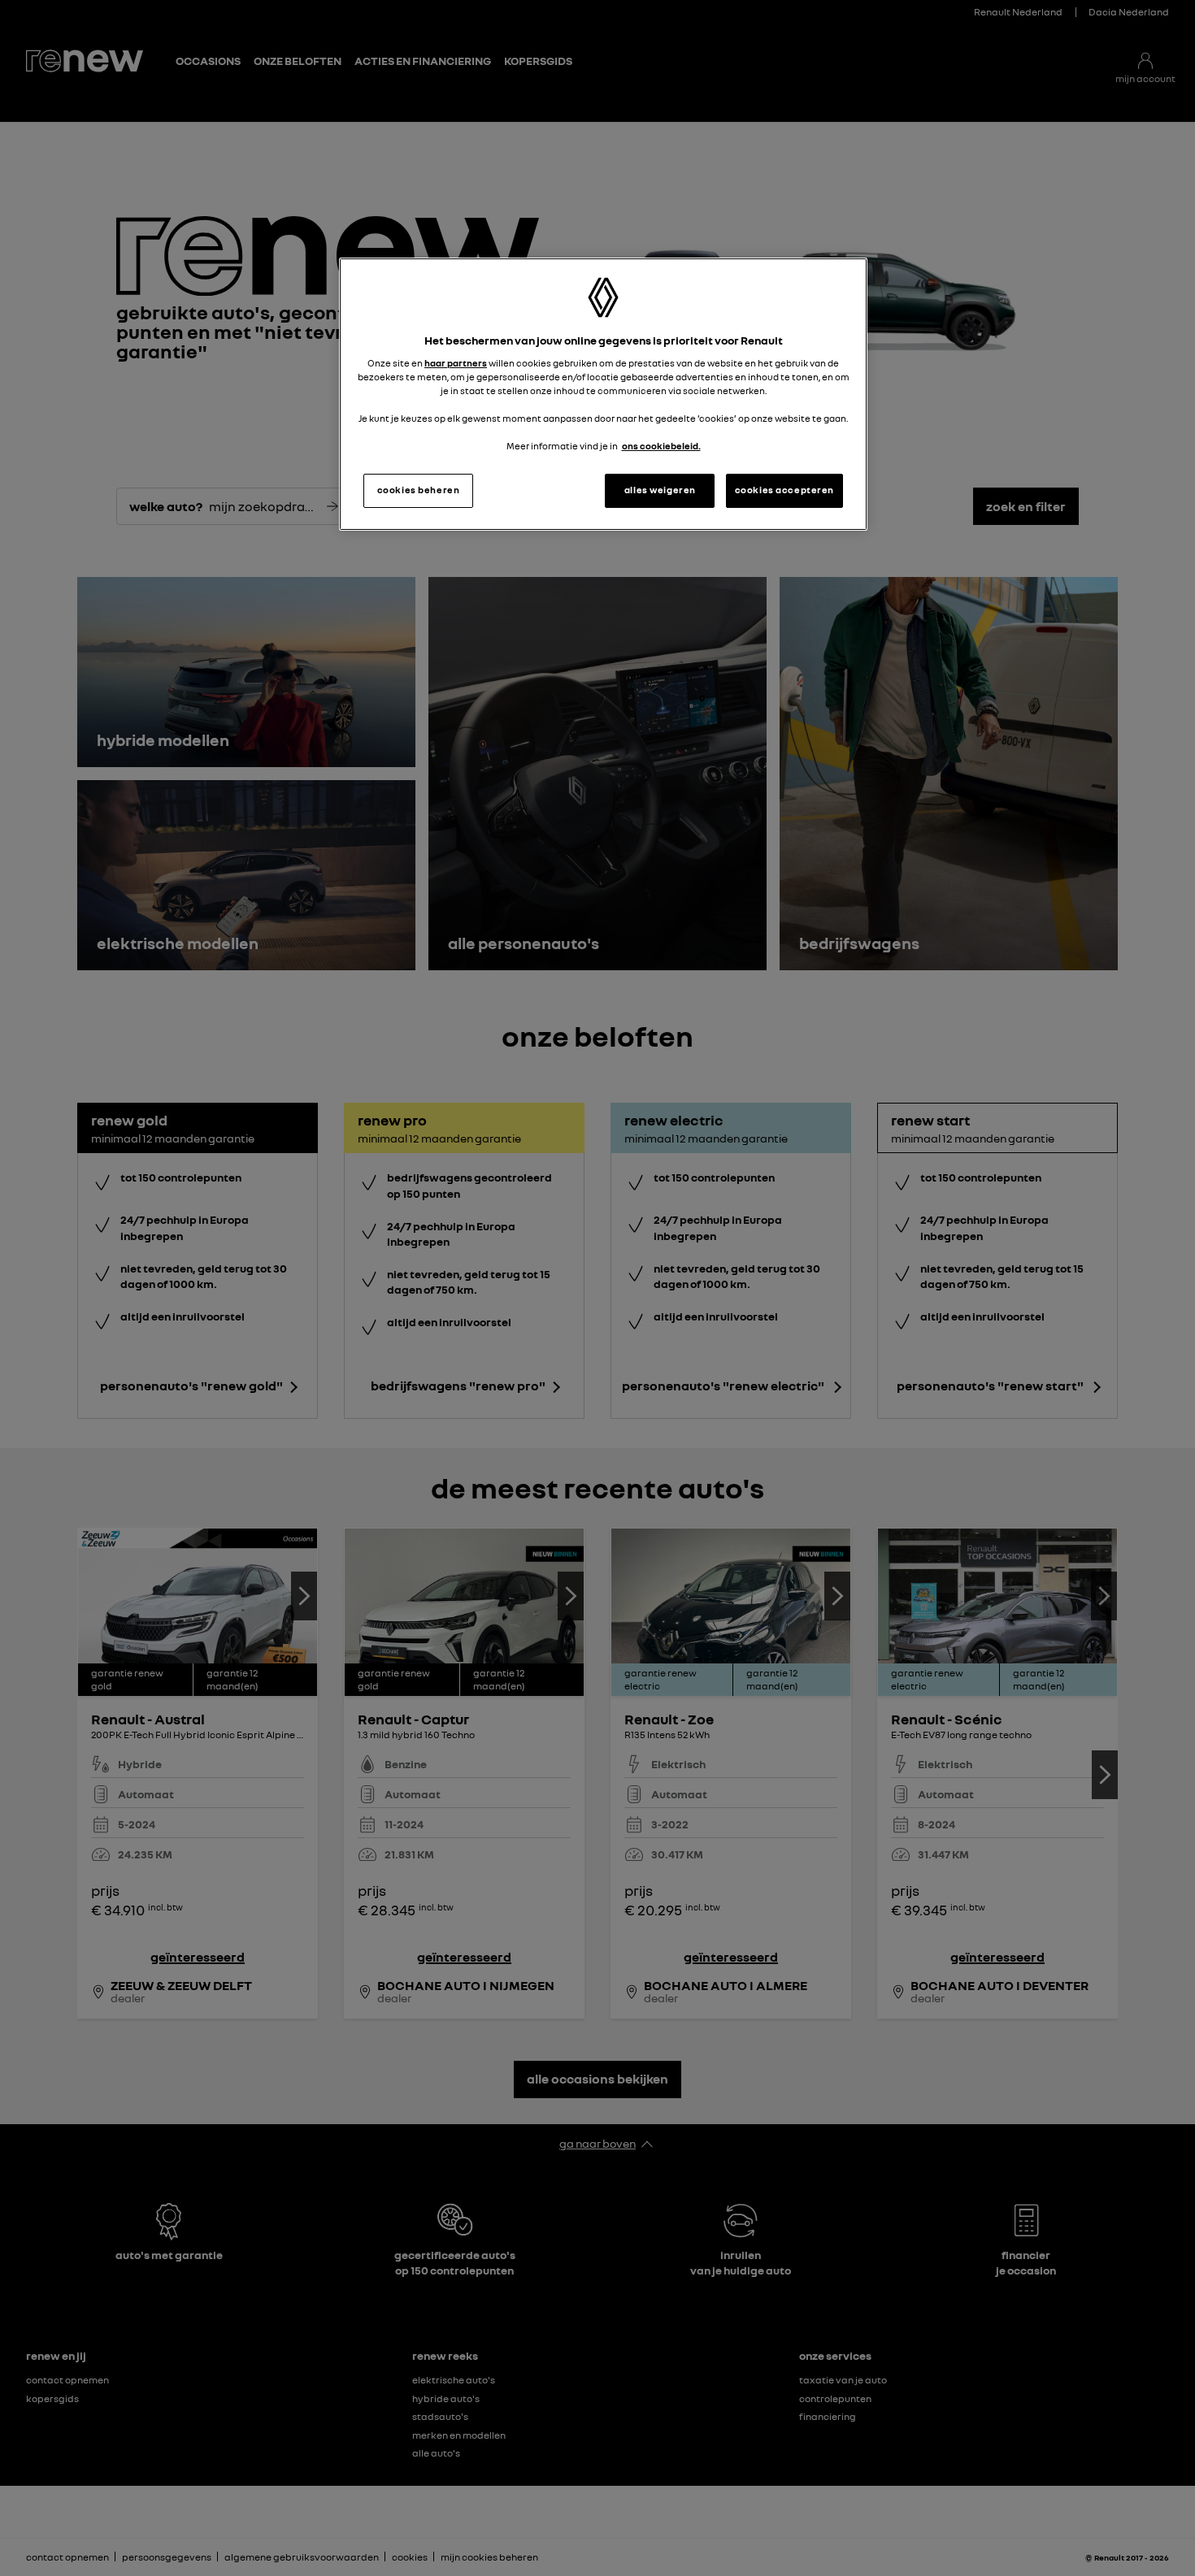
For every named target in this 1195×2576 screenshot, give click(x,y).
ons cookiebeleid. (661, 446)
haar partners (456, 363)
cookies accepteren (784, 490)
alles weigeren (660, 490)
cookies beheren (419, 490)
